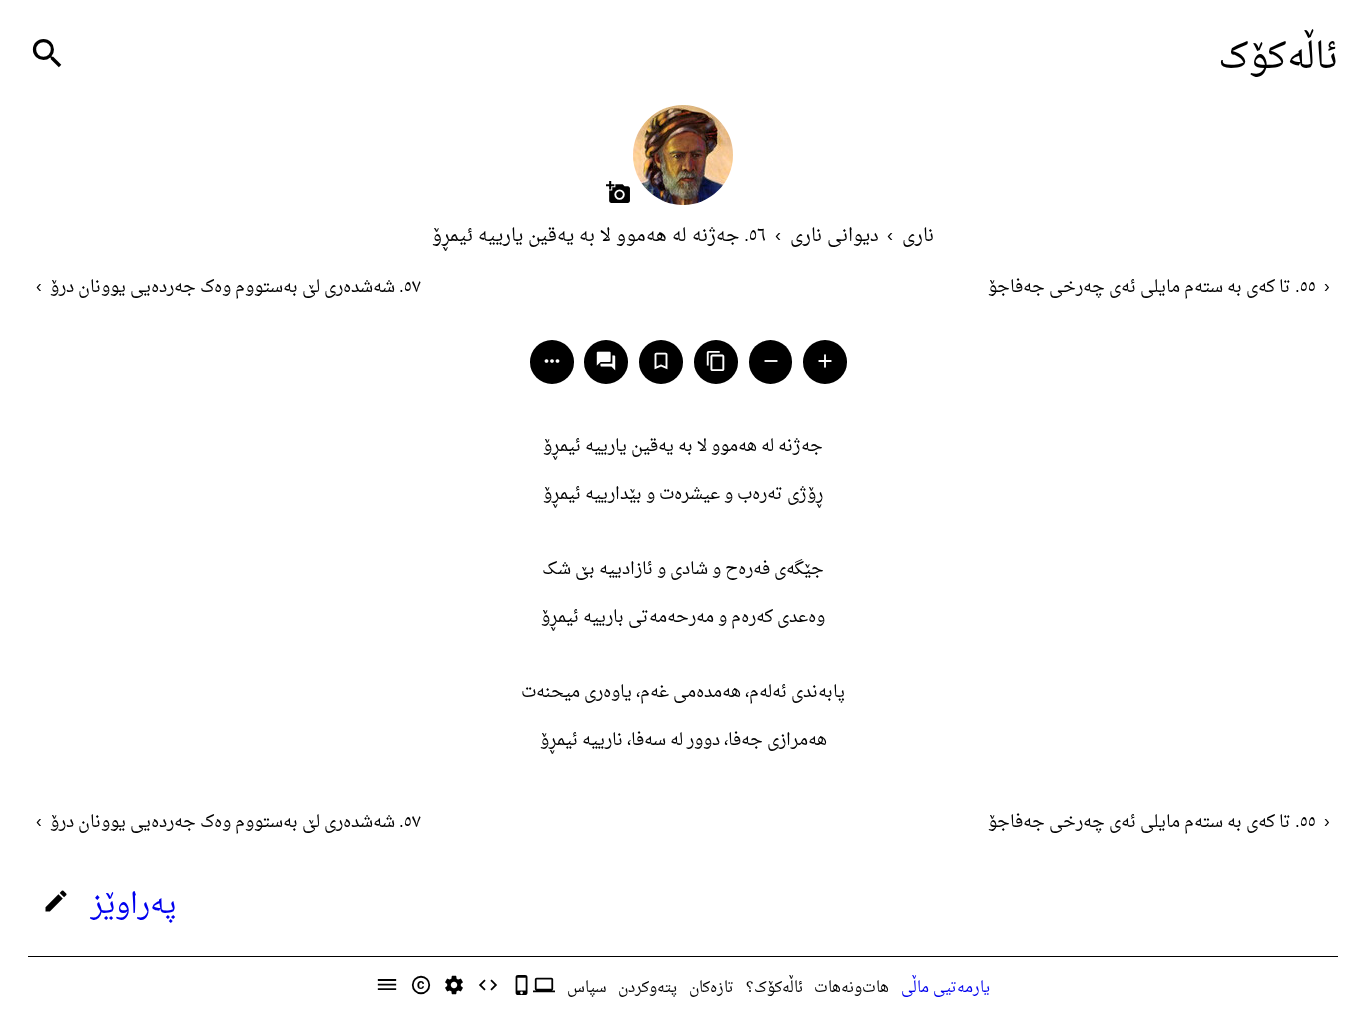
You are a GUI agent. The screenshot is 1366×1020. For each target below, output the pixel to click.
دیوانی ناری (834, 236)
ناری (918, 236)
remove (771, 361)
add (825, 361)
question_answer (606, 361)
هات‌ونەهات (851, 988)
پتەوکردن (647, 988)
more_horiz (552, 361)
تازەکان (711, 988)
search (47, 53)
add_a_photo (618, 192)
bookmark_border (661, 361)
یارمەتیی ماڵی (945, 988)
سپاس (587, 988)
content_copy (716, 361)
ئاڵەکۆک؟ (774, 988)
